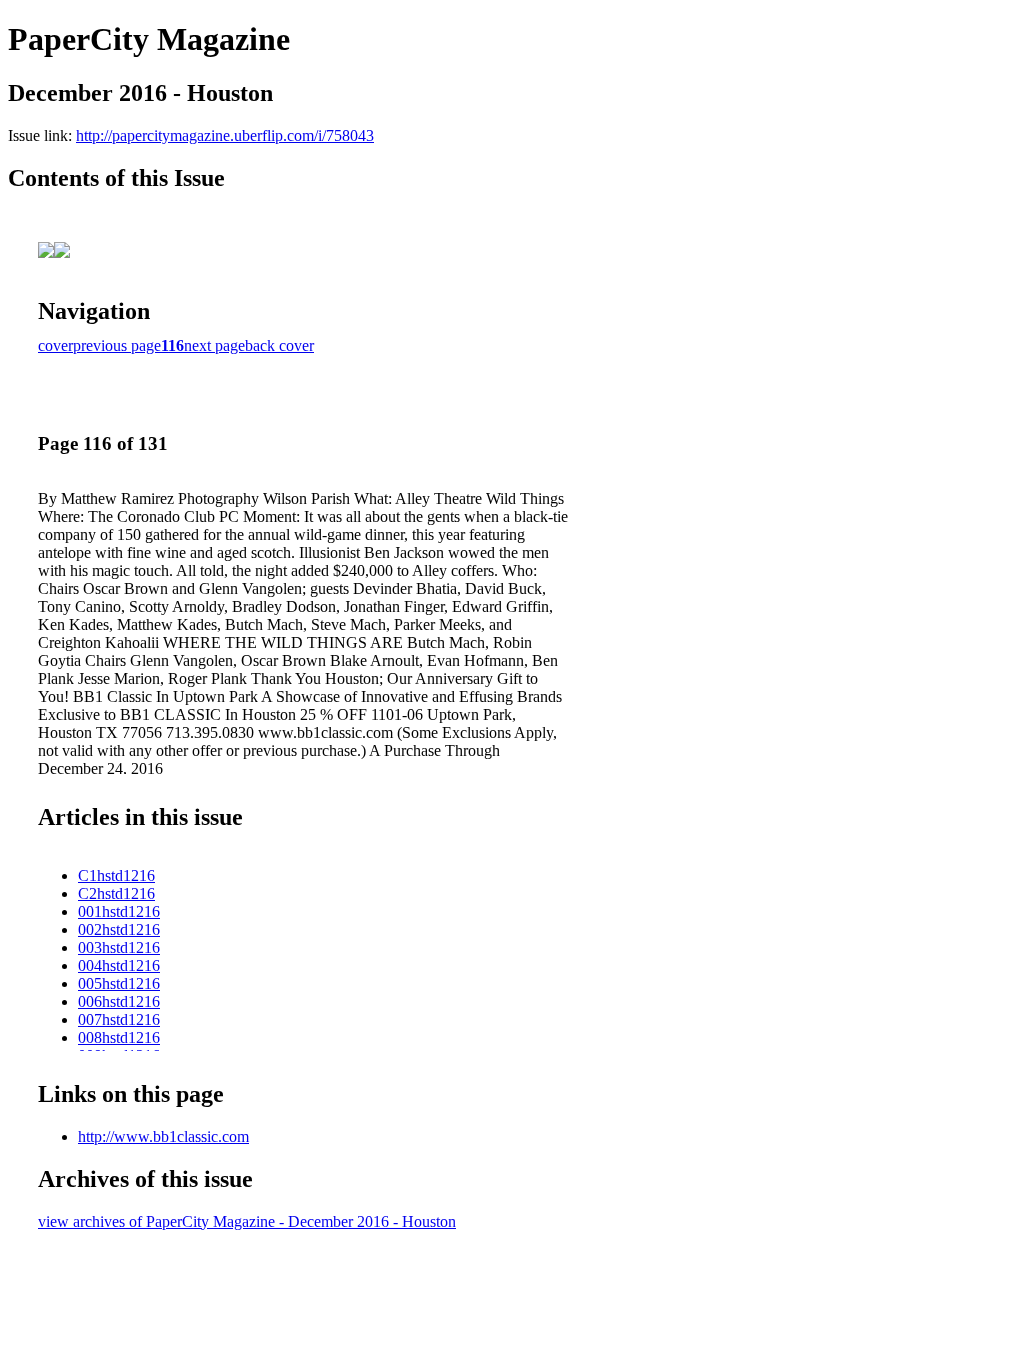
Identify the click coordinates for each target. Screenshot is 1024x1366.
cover (55, 345)
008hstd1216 (119, 1037)
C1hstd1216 (116, 875)
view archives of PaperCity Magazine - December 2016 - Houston (247, 1221)
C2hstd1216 (116, 893)
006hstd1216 (119, 1001)
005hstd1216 (119, 983)
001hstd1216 (119, 911)
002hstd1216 (119, 929)
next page (214, 345)
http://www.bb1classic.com (163, 1136)
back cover (279, 345)
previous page (117, 345)
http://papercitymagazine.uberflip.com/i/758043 (225, 135)
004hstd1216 (119, 965)
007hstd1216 (119, 1019)
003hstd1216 (119, 947)
